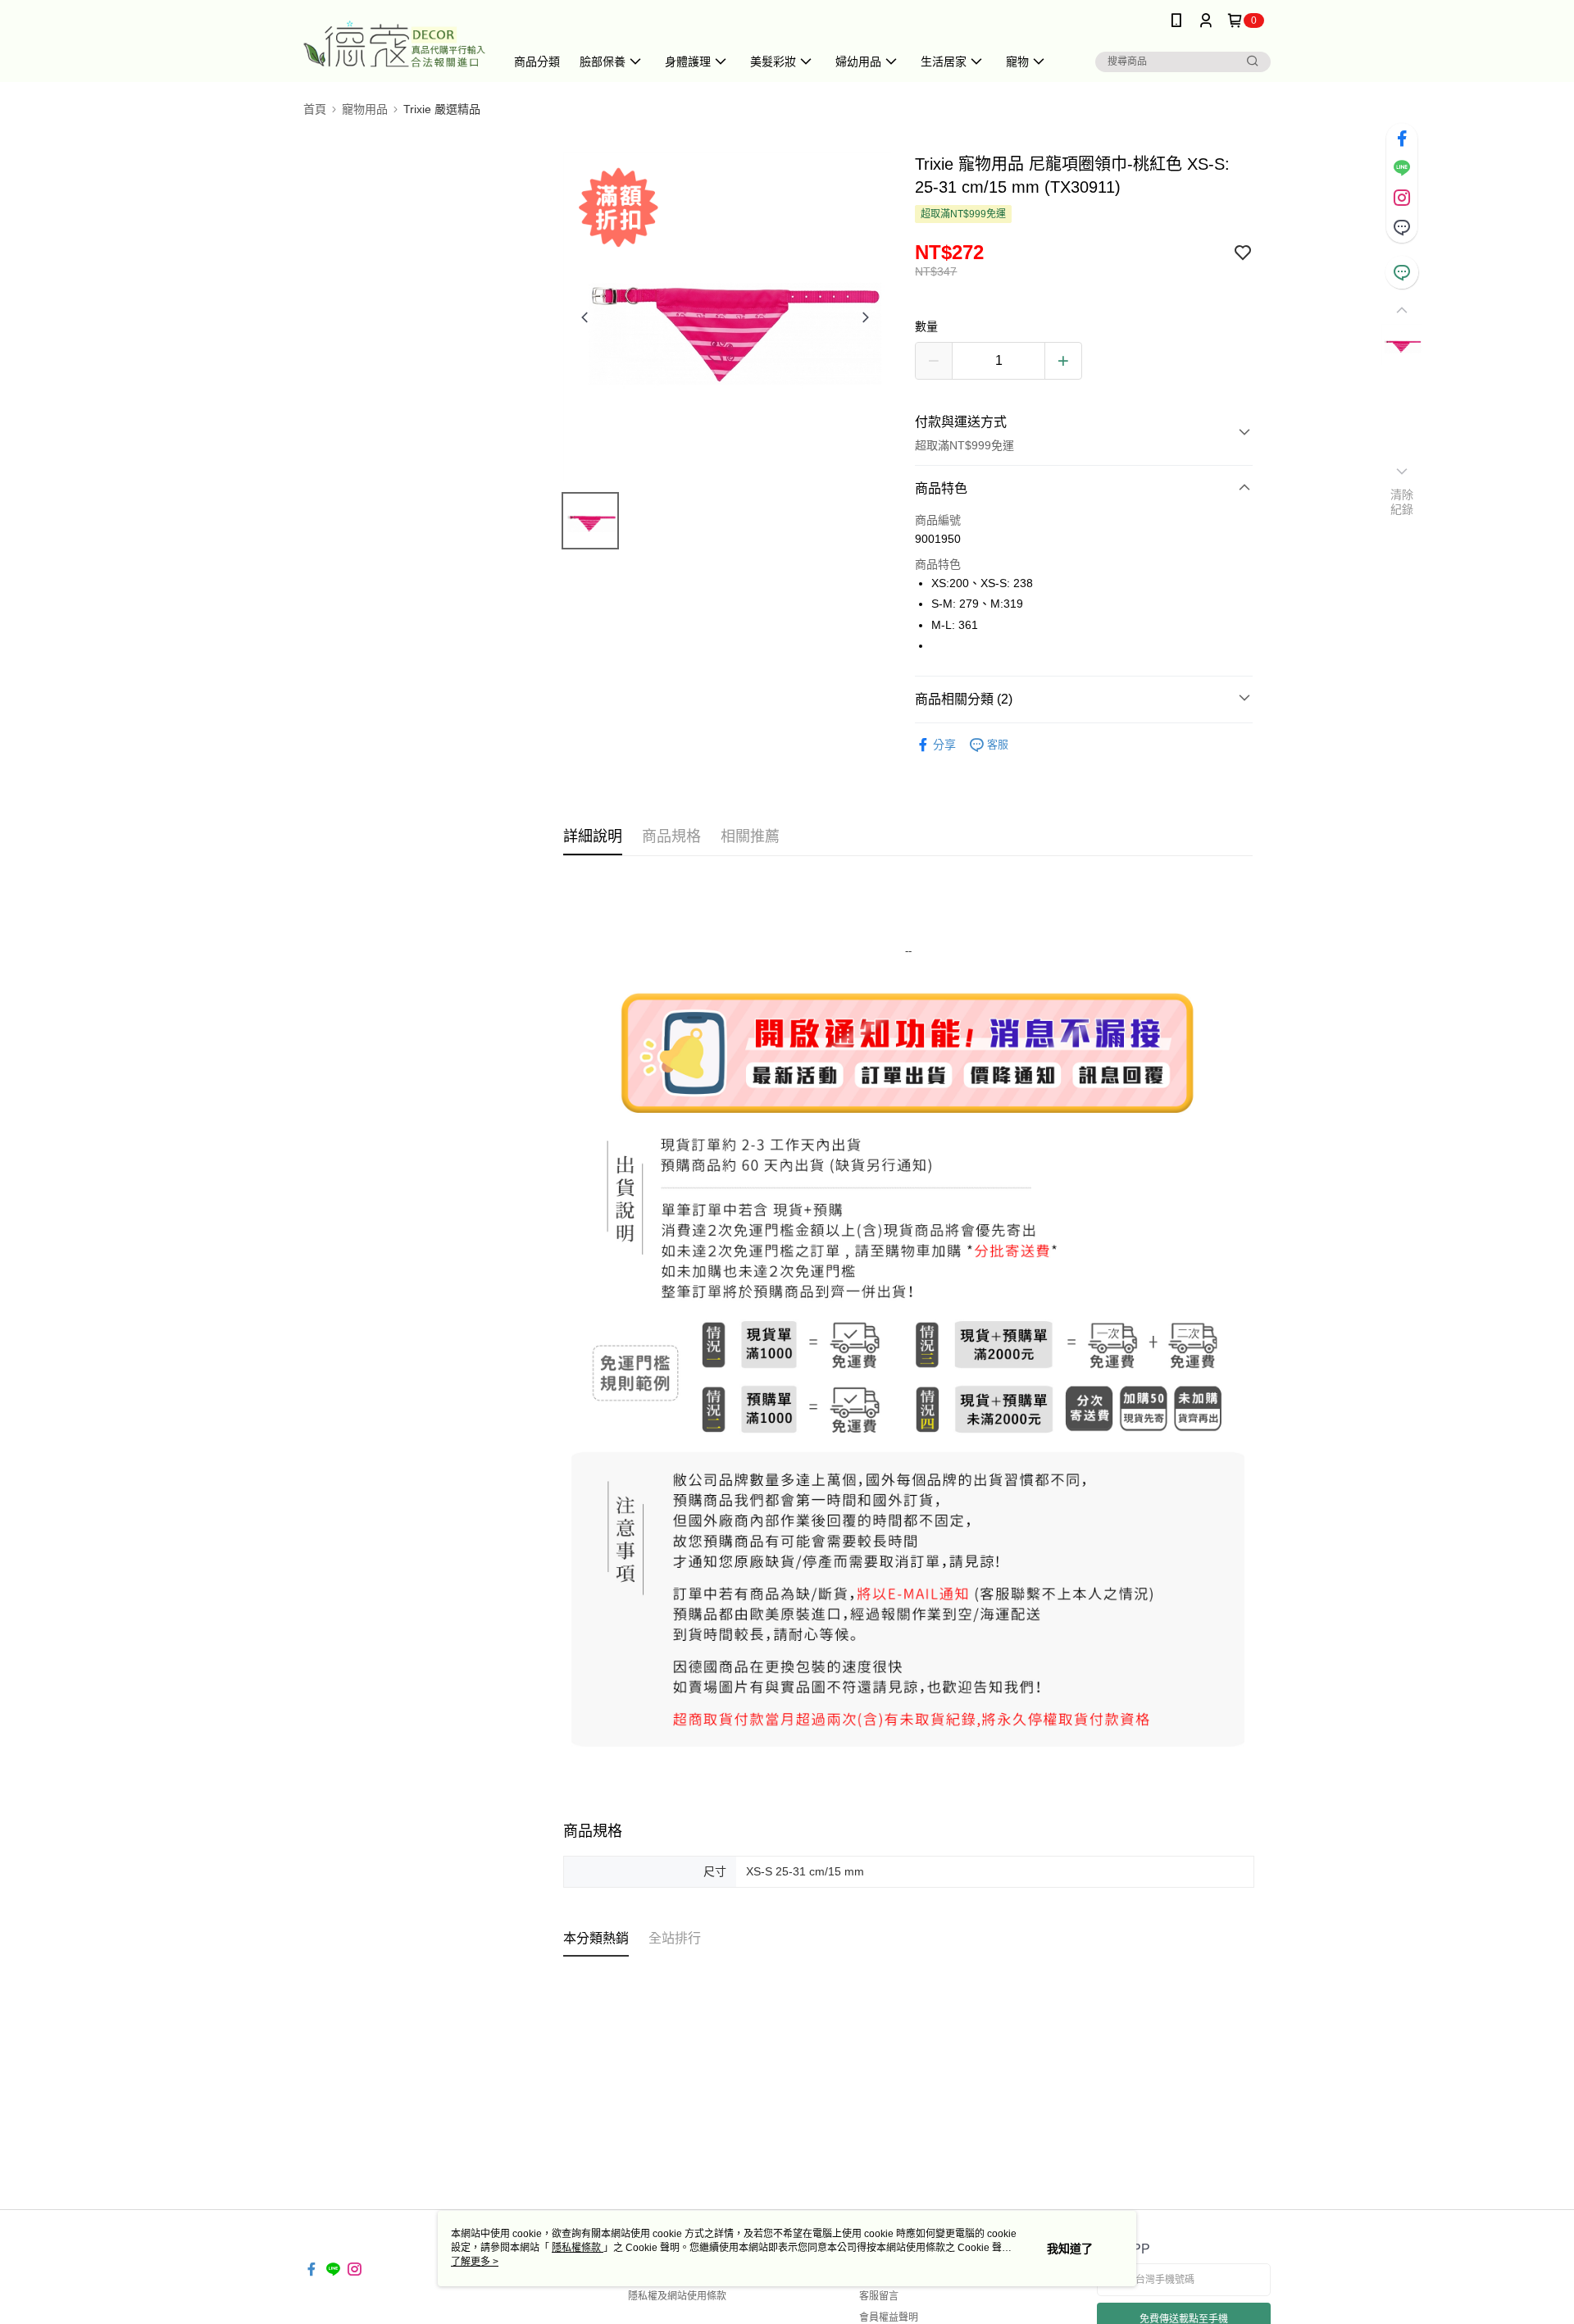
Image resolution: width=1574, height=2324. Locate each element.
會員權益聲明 (889, 2317)
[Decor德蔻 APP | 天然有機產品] (394, 43)
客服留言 (879, 2296)
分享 (944, 745)
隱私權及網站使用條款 (677, 2296)
